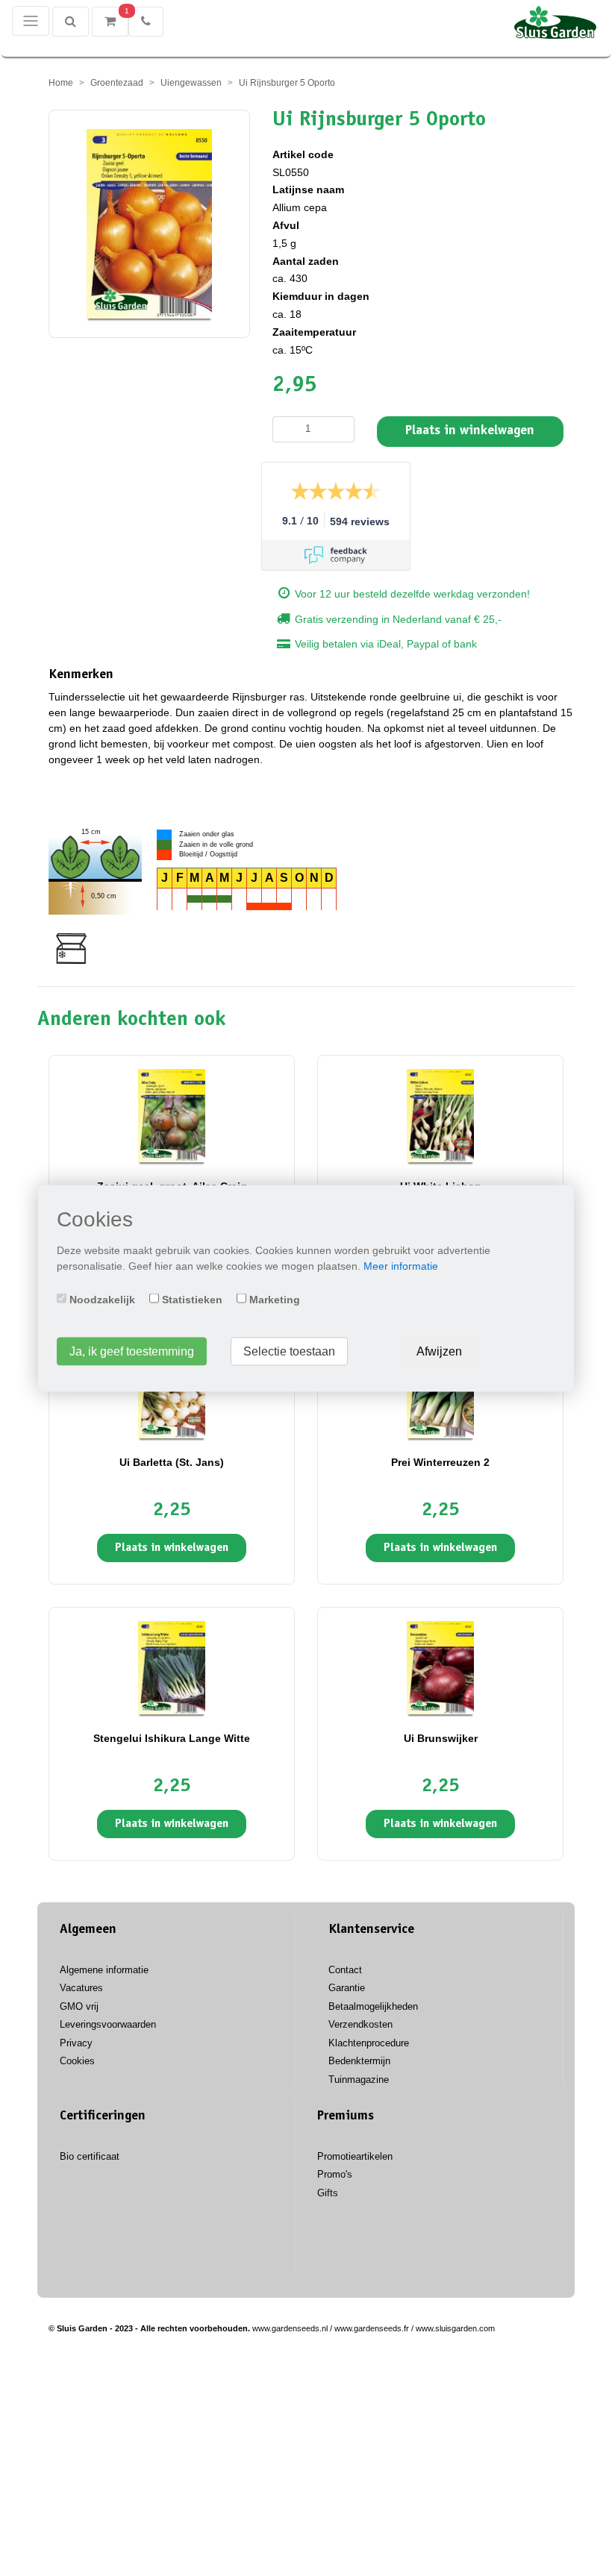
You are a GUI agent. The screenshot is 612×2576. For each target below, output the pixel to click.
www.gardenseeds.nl (290, 2328)
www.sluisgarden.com (455, 2328)
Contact (345, 1970)
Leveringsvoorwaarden (108, 2024)
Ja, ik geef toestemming (132, 1351)
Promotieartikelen (355, 2156)
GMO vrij (79, 2006)
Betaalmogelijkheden (373, 2006)
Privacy (76, 2043)
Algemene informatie (104, 1970)
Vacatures (81, 1988)
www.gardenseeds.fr (372, 2328)
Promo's (335, 2174)
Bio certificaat (90, 2156)
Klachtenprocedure (369, 2043)
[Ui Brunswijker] (440, 1667)
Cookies (77, 2061)
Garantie (347, 1988)
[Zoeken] (71, 22)
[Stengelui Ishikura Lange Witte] (172, 1667)
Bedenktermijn (359, 2061)
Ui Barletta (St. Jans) (172, 1462)
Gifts (328, 2193)
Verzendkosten (360, 2024)
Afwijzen (439, 1351)
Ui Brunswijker (441, 1738)
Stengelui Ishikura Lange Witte (172, 1738)
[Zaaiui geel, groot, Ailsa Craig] (172, 1115)
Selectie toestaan (289, 1351)
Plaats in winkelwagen (470, 431)
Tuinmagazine (359, 2080)
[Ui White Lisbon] (440, 1115)
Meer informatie (401, 1265)
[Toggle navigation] (31, 21)
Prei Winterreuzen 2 (440, 1462)
